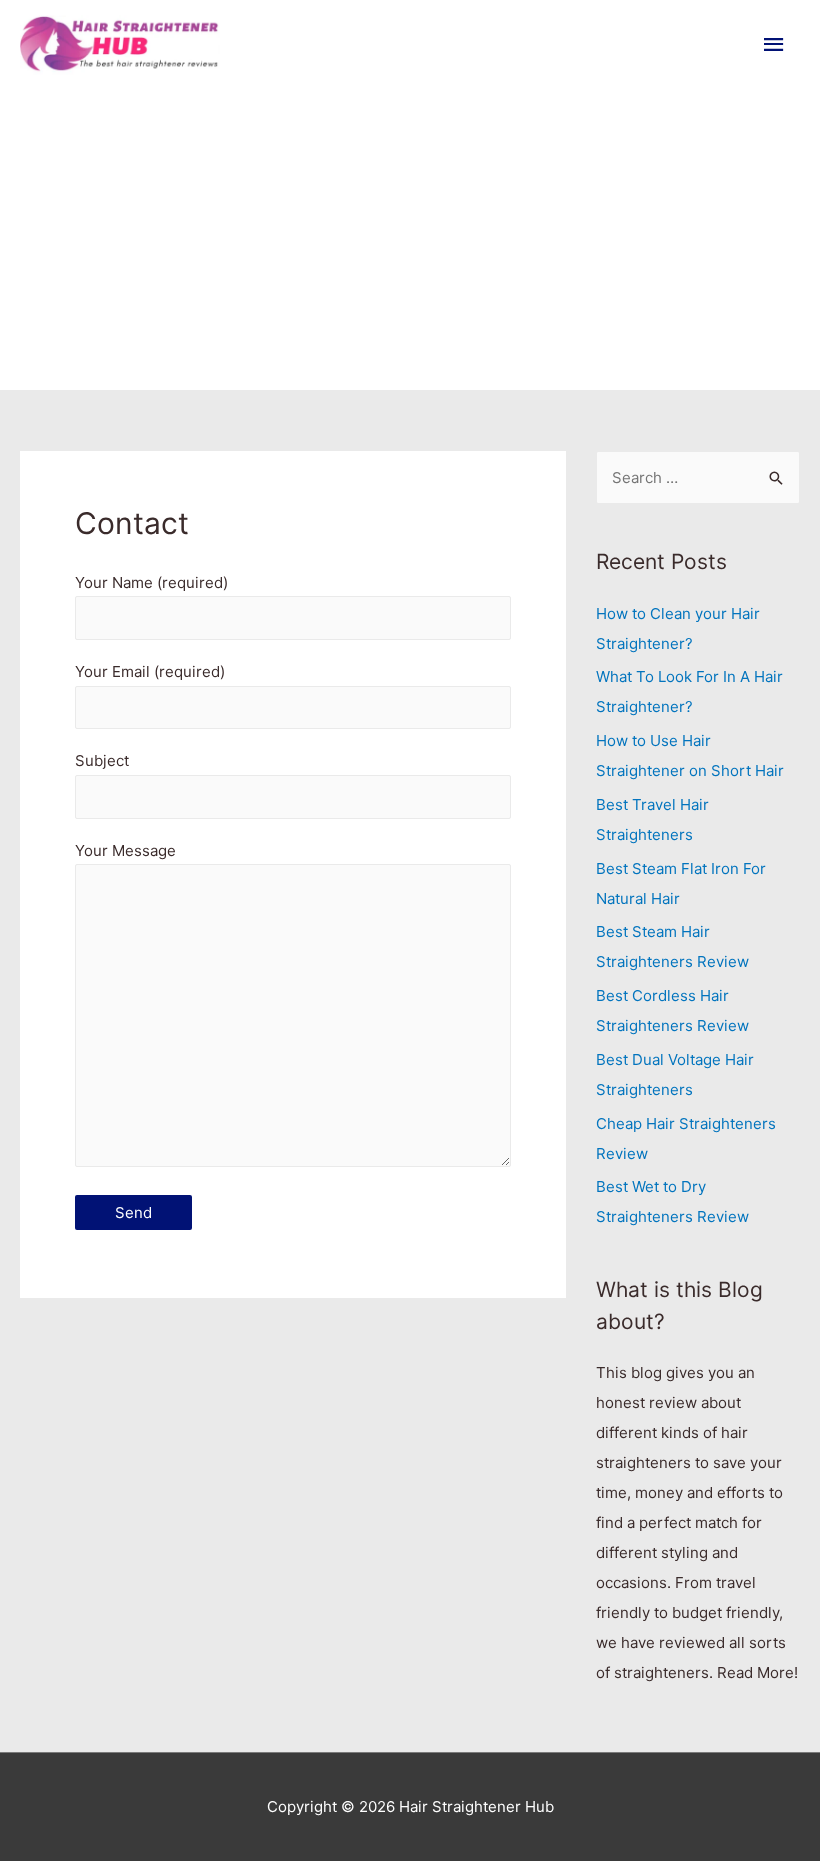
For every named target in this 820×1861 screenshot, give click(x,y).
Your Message (125, 850)
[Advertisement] (410, 240)
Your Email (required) (150, 671)
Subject (102, 760)
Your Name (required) (151, 582)
